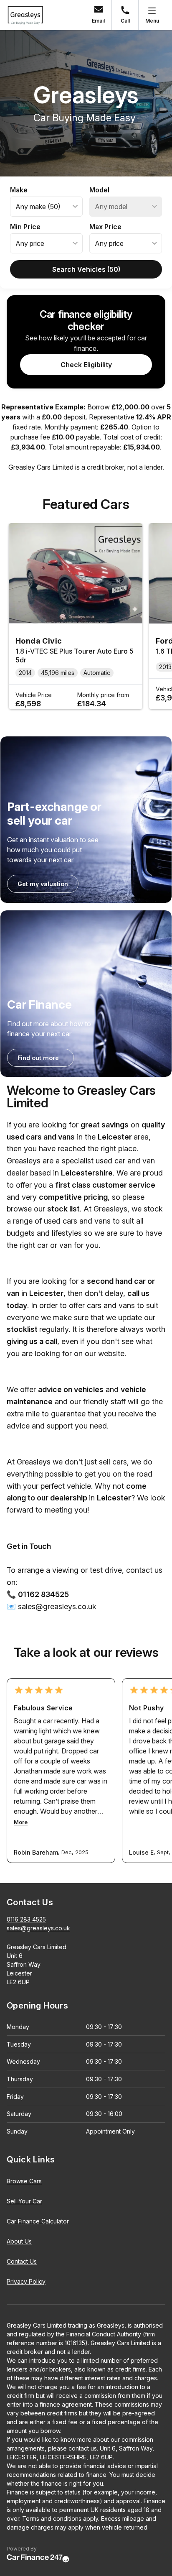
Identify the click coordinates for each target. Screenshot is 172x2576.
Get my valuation (43, 884)
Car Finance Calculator (38, 2221)
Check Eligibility (86, 365)
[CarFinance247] (38, 2559)
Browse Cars (24, 2181)
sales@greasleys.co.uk (38, 1928)
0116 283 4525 (26, 1919)
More (21, 1822)
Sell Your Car (24, 2201)
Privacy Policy (26, 2281)
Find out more (38, 1058)
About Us (19, 2241)
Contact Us (22, 2261)
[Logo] (25, 15)
